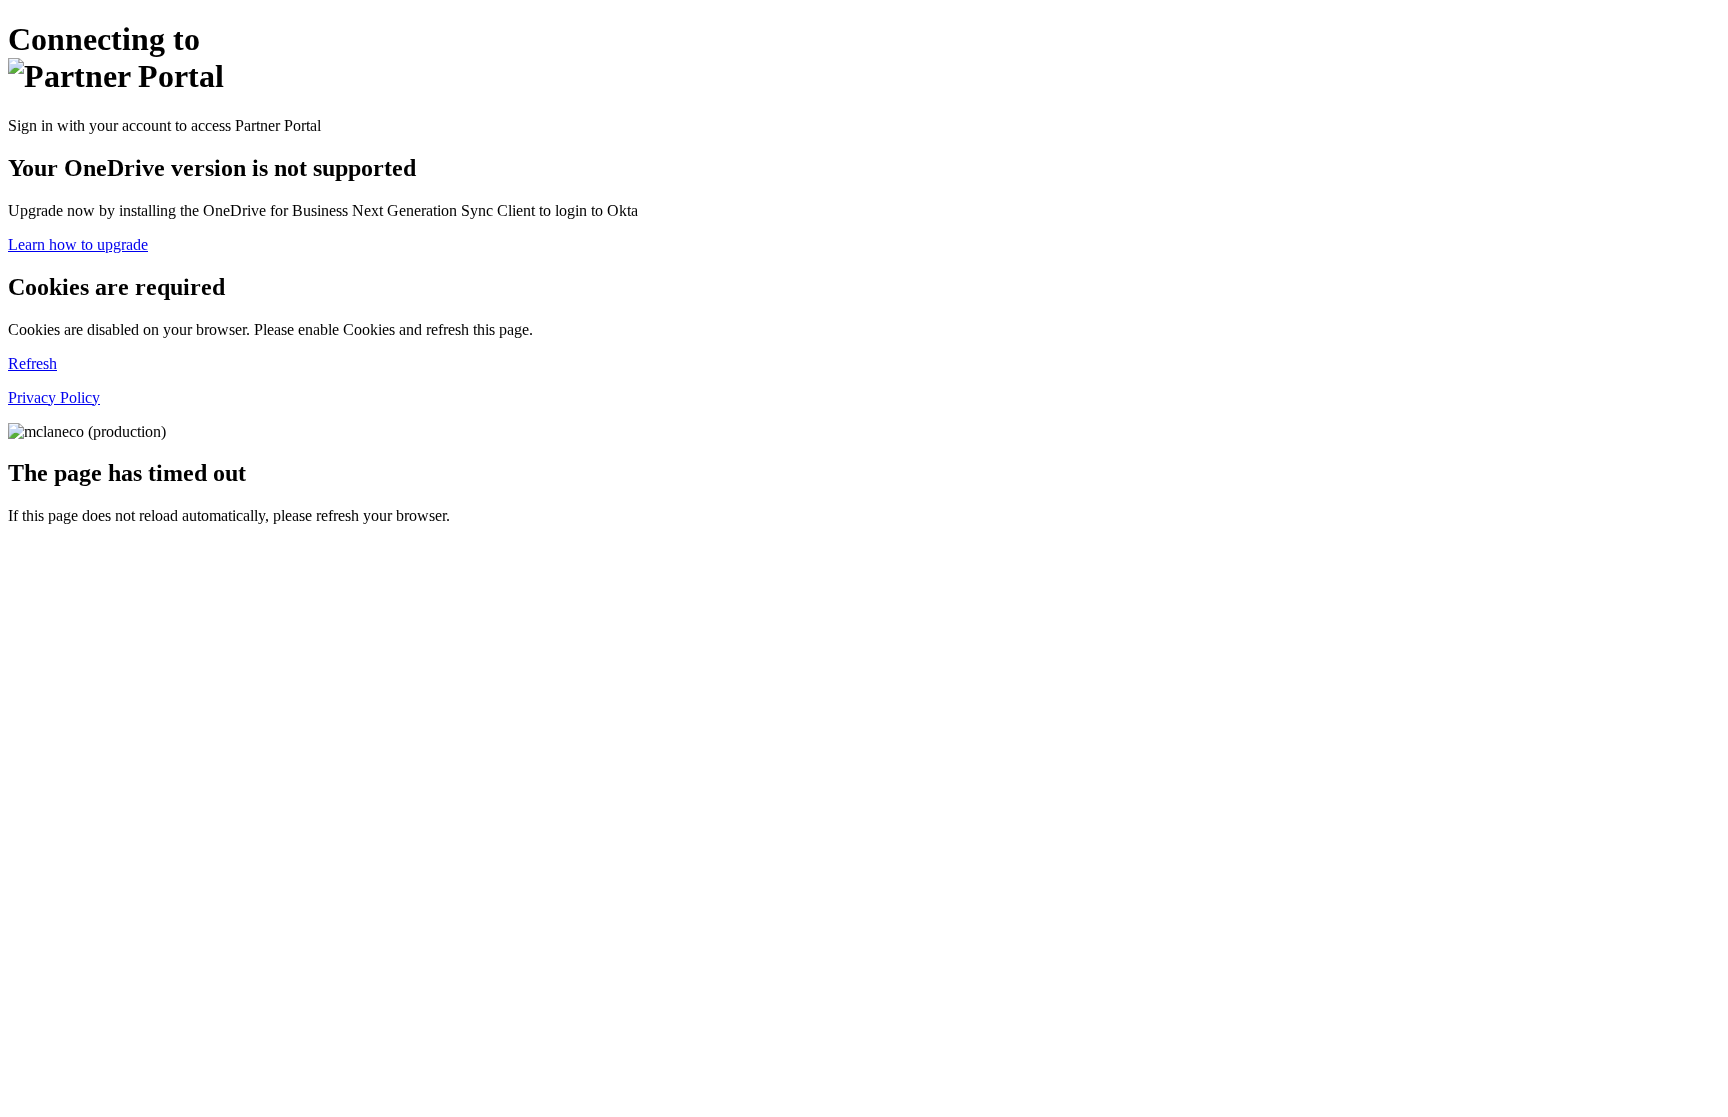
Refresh (32, 363)
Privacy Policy (54, 397)
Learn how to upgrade (78, 244)
